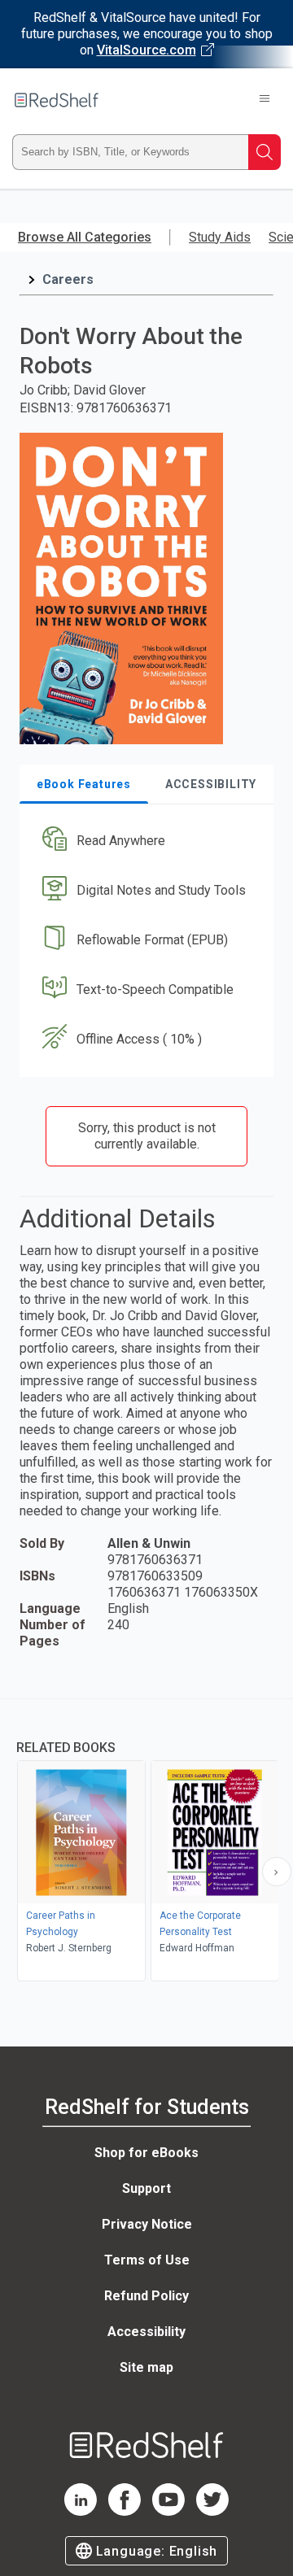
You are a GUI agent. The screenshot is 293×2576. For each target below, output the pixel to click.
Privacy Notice (147, 2224)
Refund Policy (146, 2296)
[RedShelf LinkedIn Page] (81, 2511)
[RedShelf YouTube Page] (168, 2511)
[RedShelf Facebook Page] (125, 2511)
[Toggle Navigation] (265, 100)
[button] (144, 841)
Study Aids (220, 237)
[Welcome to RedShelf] (57, 100)
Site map (146, 2367)
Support (146, 2188)
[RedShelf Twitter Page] (212, 2511)
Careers (68, 279)
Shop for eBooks (146, 2153)
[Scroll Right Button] (277, 1872)
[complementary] (146, 1842)
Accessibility (146, 2332)
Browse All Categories (85, 237)
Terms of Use (147, 2260)
